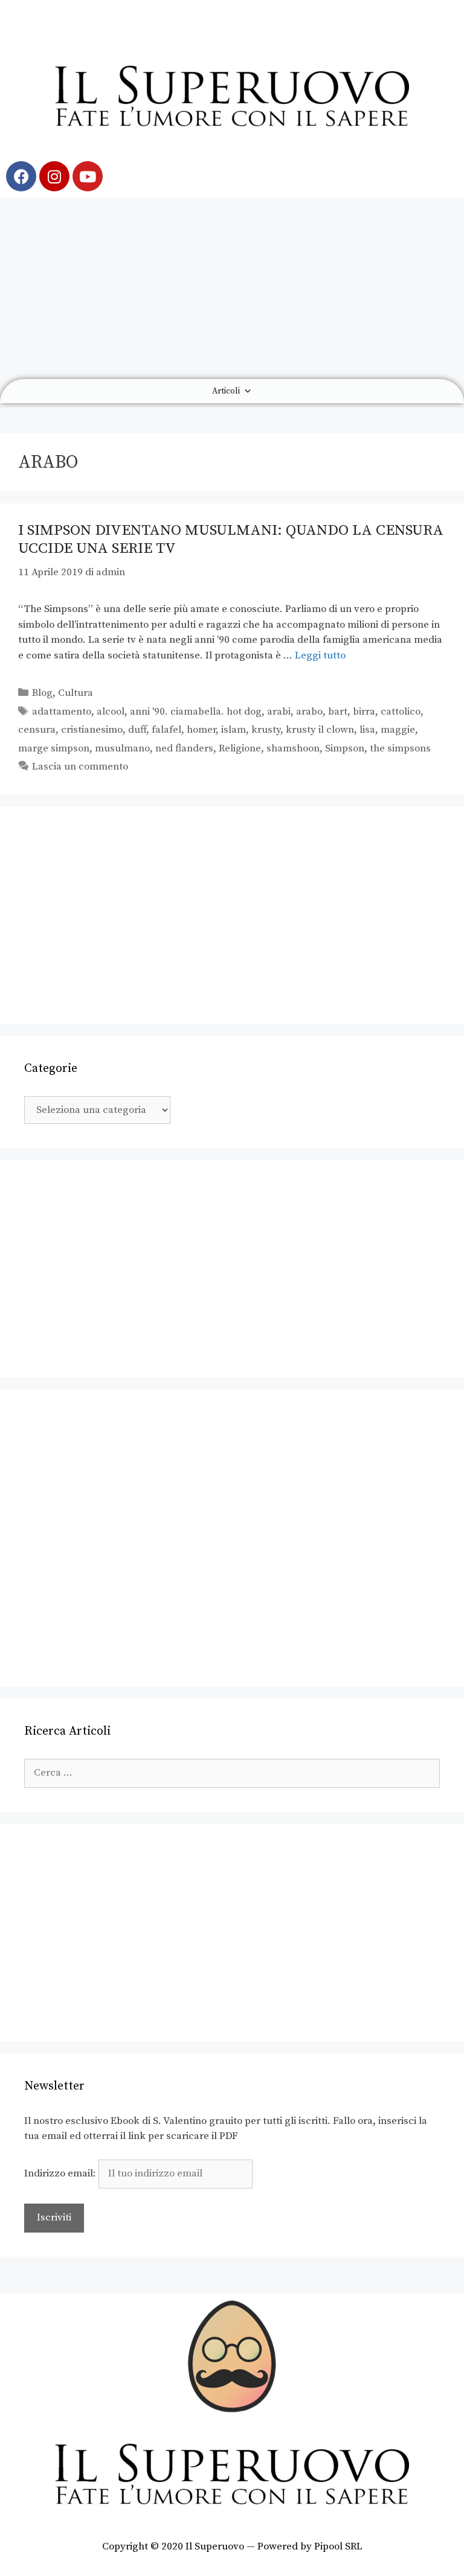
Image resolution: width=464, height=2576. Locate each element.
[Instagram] (54, 176)
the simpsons (400, 748)
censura (37, 730)
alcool (111, 712)
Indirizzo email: (61, 2173)
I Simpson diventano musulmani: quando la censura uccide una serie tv (231, 539)
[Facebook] (21, 176)
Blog (42, 693)
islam (234, 730)
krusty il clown (320, 730)
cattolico (401, 712)
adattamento (62, 712)
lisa (367, 730)
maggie (398, 730)
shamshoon (293, 748)
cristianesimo (92, 730)
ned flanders (184, 748)
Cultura (76, 693)
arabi (279, 712)
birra (364, 712)
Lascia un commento (80, 767)
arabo (309, 712)
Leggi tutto (320, 655)
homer (201, 730)
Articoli (226, 391)
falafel (166, 730)
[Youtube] (88, 176)
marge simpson (54, 748)
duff (137, 730)
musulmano (122, 748)
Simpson (345, 748)
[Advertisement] (232, 289)
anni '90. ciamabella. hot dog (196, 712)
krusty (266, 730)
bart (338, 712)
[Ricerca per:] (232, 1773)
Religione (240, 748)
